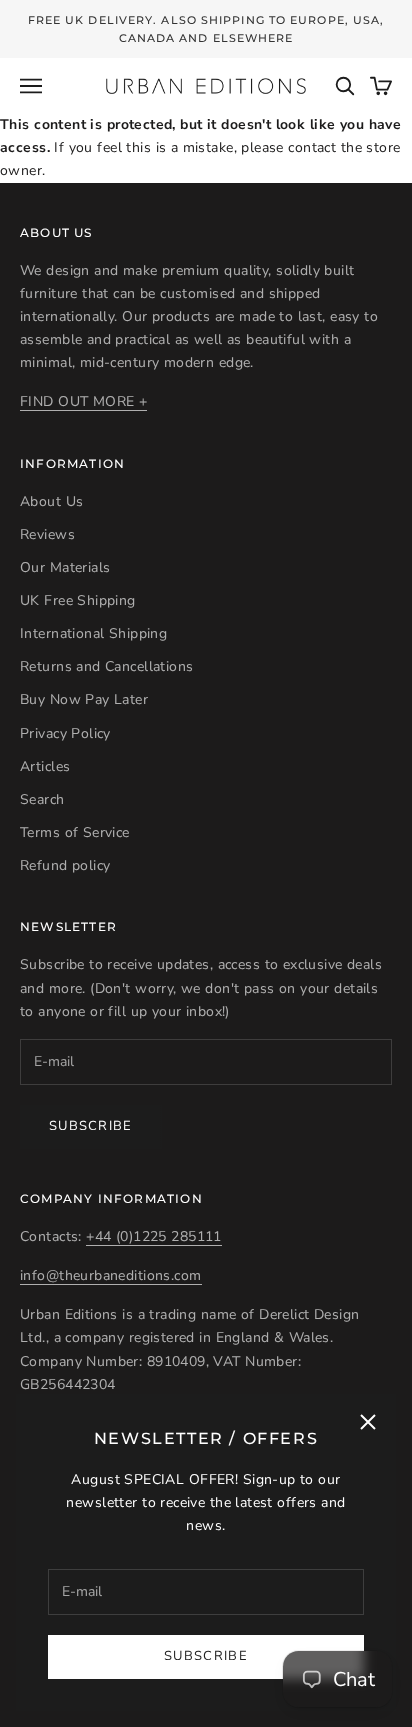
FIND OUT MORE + (83, 401)
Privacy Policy (65, 733)
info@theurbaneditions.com (111, 1275)
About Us (51, 501)
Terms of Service (75, 832)
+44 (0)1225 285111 (154, 1236)
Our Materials (65, 567)
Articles (45, 766)
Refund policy (65, 865)
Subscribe (206, 1656)
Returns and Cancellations (107, 666)
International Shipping (93, 633)
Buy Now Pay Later (84, 699)
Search (42, 799)
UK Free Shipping (78, 600)
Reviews (47, 534)
